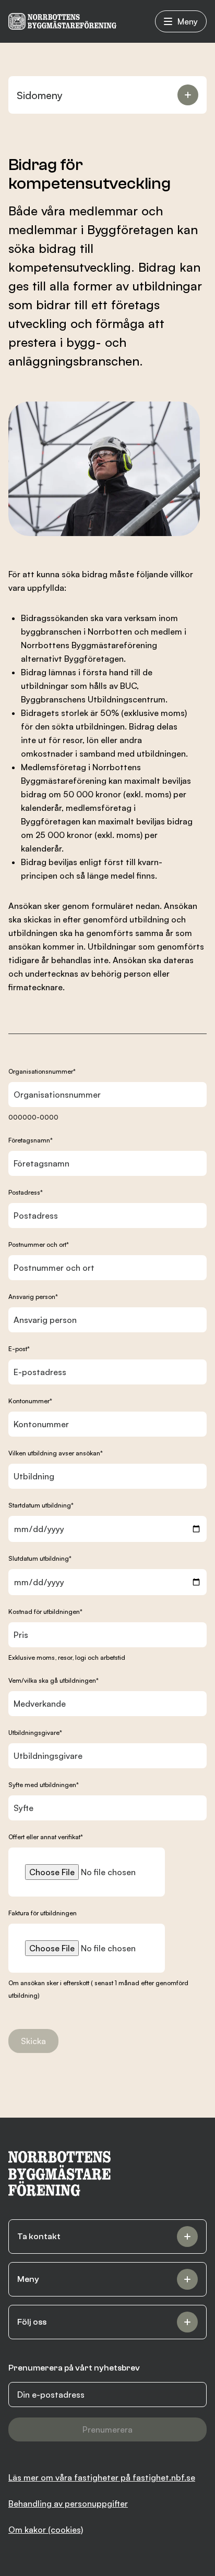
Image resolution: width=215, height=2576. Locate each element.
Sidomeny (40, 95)
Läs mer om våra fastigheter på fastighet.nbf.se (102, 2477)
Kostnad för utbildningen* (45, 1612)
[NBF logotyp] (62, 21)
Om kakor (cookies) (46, 2530)
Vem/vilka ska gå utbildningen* (53, 1680)
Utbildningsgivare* (35, 1733)
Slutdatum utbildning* (40, 1558)
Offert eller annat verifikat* (46, 1837)
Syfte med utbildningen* (44, 1785)
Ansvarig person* (33, 1297)
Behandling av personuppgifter (68, 2504)
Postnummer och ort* (39, 1244)
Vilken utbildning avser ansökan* (56, 1453)
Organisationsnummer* (42, 1071)
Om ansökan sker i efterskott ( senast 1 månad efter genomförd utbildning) (98, 1989)
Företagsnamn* (31, 1140)
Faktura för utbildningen (43, 1913)
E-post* (19, 1349)
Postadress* (26, 1192)
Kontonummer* (30, 1401)
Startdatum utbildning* (41, 1505)
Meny (188, 21)
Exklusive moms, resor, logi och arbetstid (67, 1657)
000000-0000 (33, 1117)
